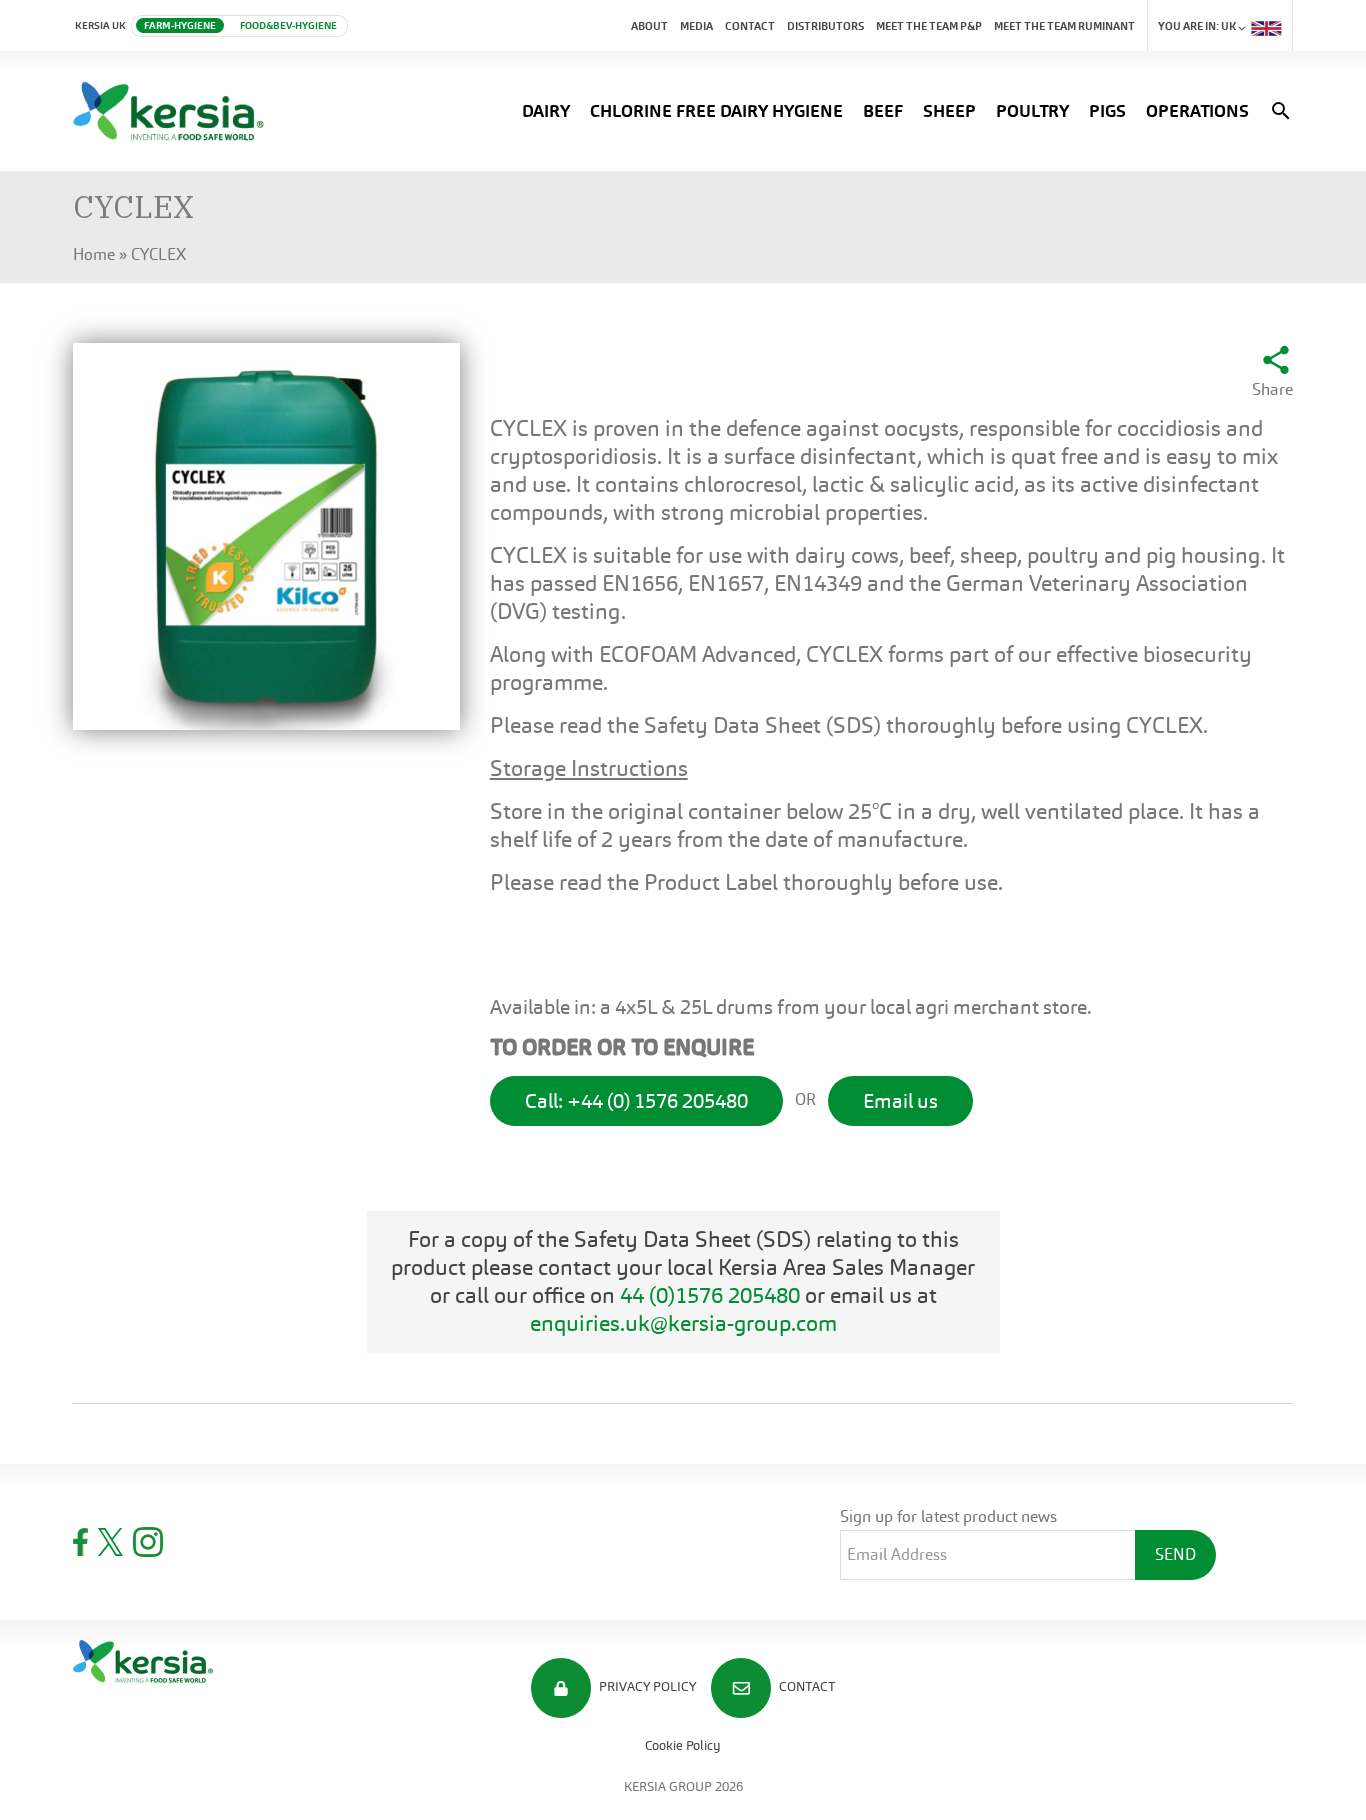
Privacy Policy (646, 1686)
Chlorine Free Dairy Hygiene (716, 111)
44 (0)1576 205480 (710, 1295)
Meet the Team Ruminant (1064, 26)
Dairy (546, 111)
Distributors (825, 26)
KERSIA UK (100, 25)
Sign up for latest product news (948, 1516)
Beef (883, 111)
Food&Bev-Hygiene (288, 25)
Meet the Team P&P (929, 26)
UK (1198, 26)
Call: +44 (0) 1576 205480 (636, 1101)
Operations (1197, 111)
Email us (900, 1101)
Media (696, 26)
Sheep (949, 111)
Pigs (1107, 111)
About (649, 26)
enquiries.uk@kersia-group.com (683, 1323)
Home (94, 254)
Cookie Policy (683, 1745)
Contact (750, 26)
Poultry (1032, 111)
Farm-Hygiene (180, 25)
